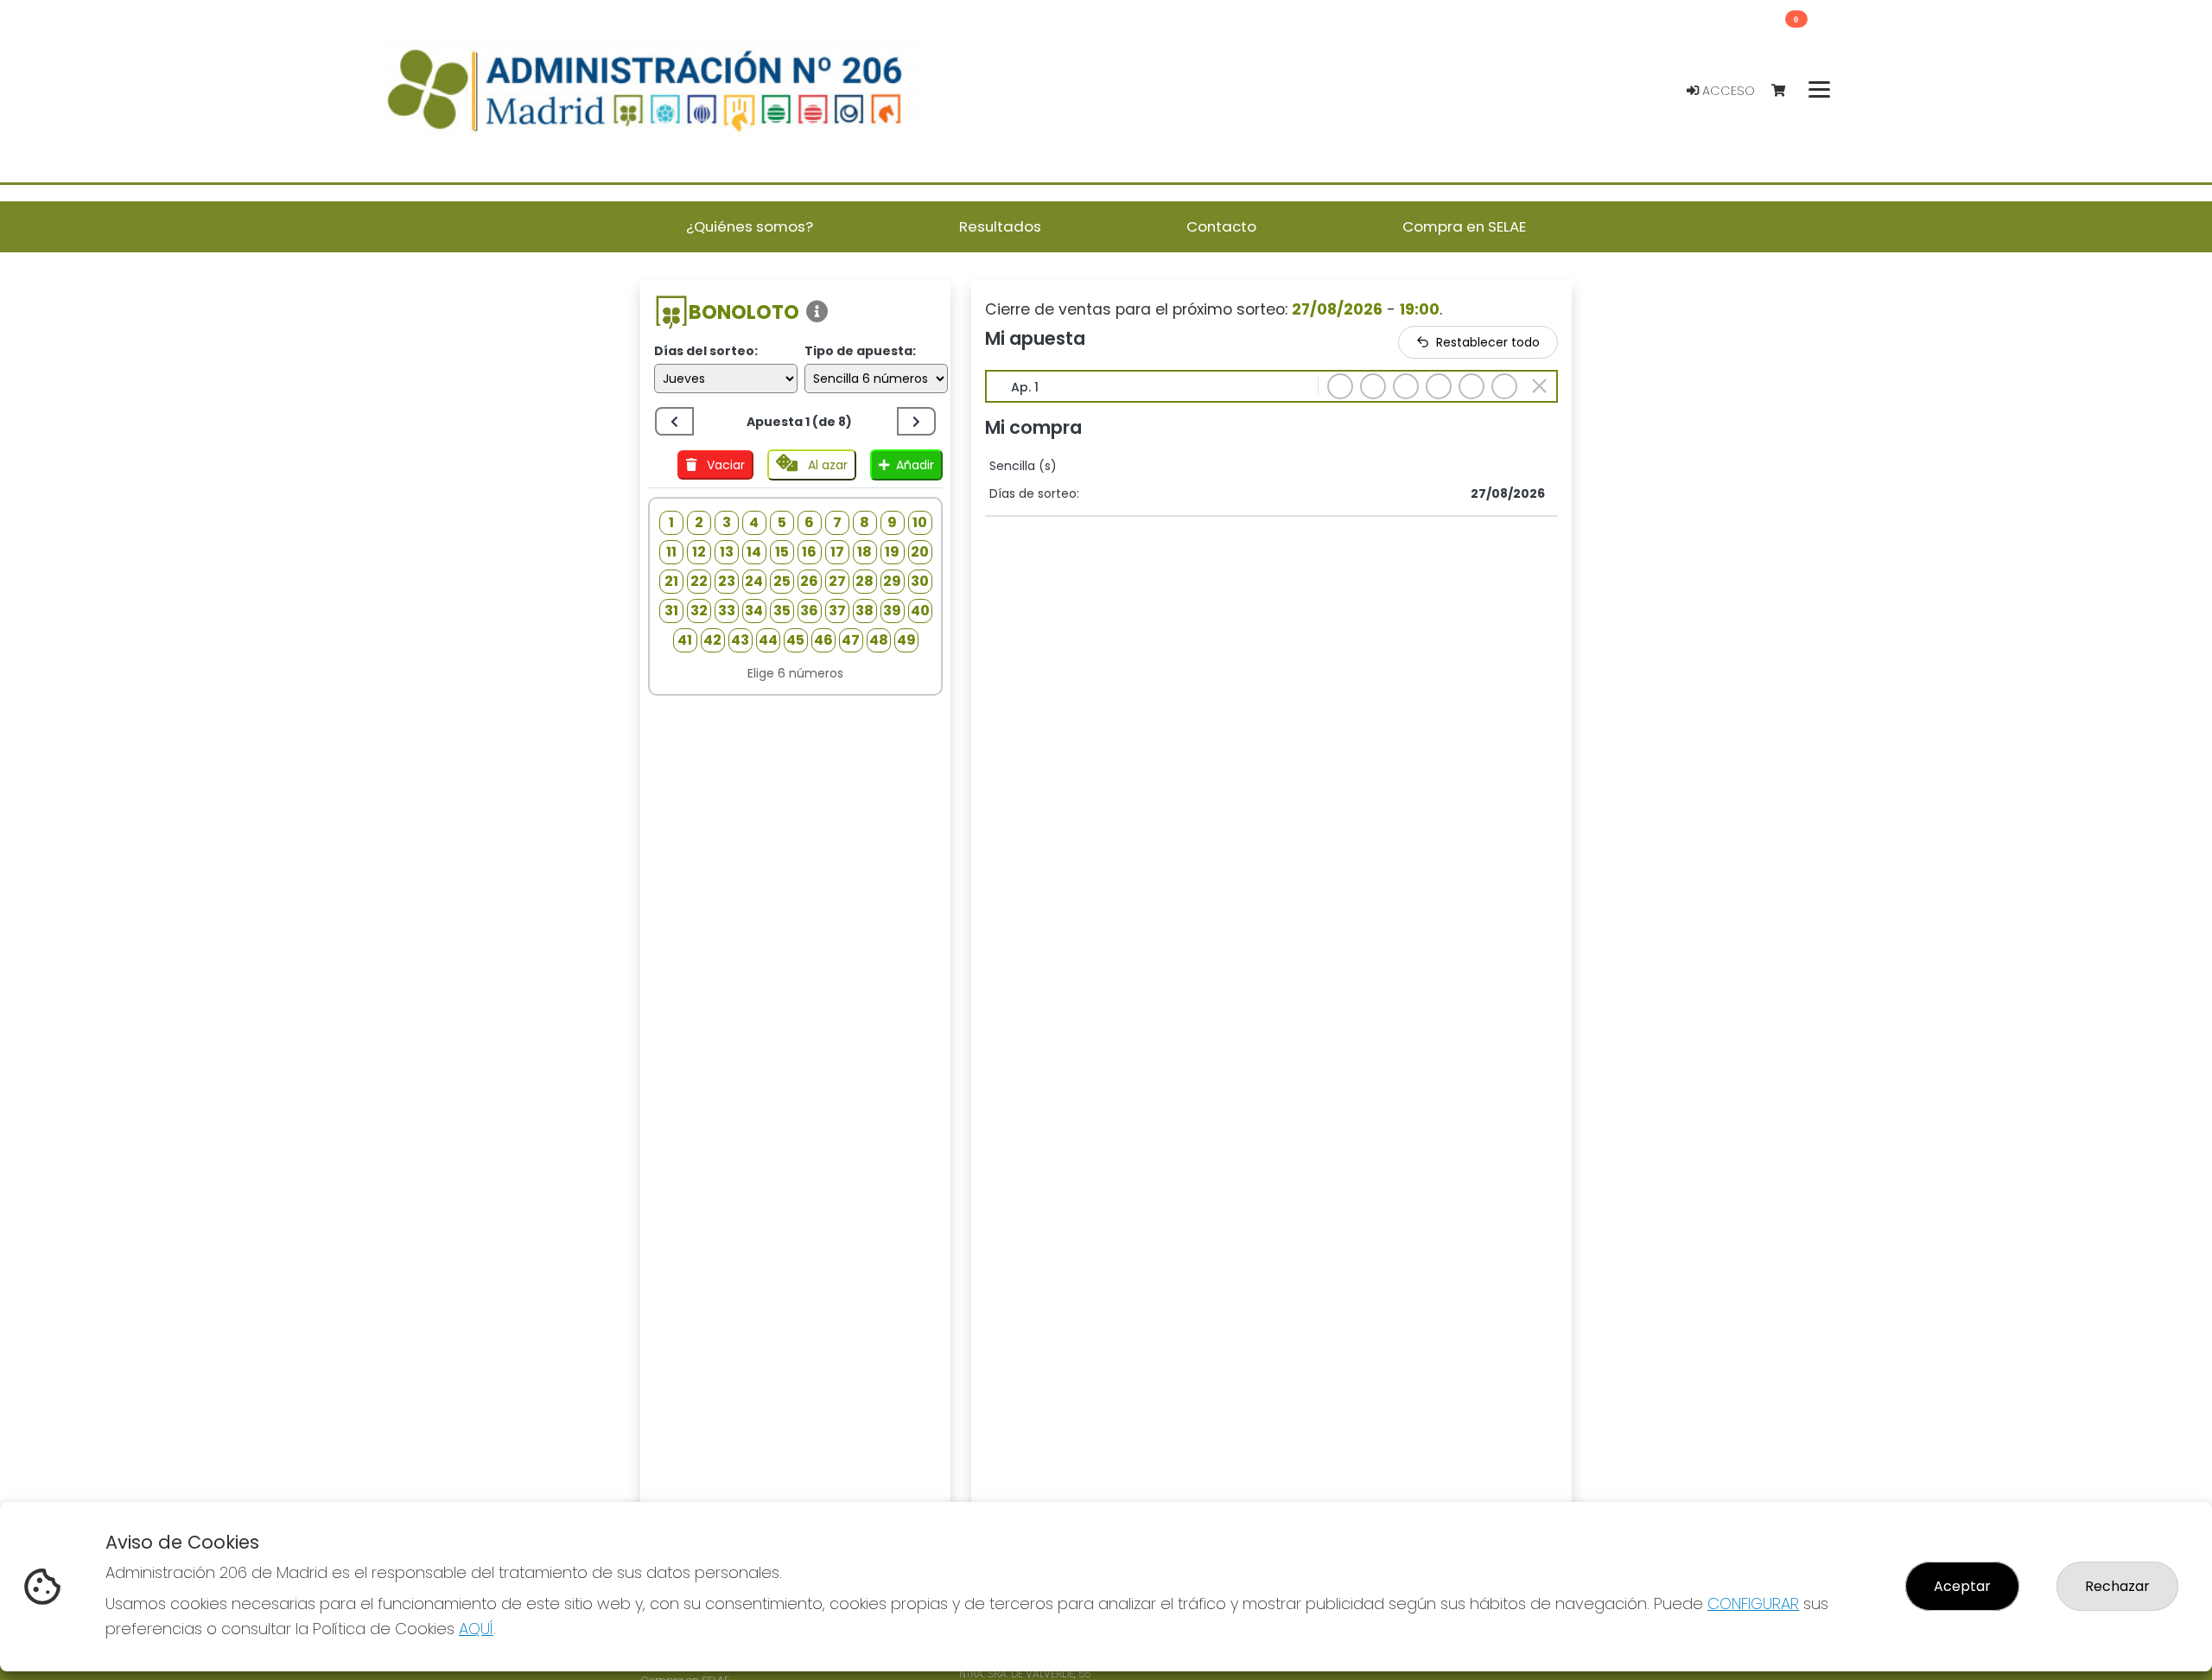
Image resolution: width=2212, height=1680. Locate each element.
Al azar (826, 465)
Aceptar (1962, 1586)
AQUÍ (476, 1629)
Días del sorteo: (706, 351)
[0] (1786, 91)
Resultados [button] (1000, 226)
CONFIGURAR (1753, 1604)
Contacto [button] (1221, 226)
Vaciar (724, 465)
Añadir (915, 465)
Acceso (1727, 91)
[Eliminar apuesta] (1539, 386)
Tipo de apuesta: (860, 351)
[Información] (817, 312)
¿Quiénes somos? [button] (750, 226)
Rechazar (2117, 1586)
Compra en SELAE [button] (1464, 226)
